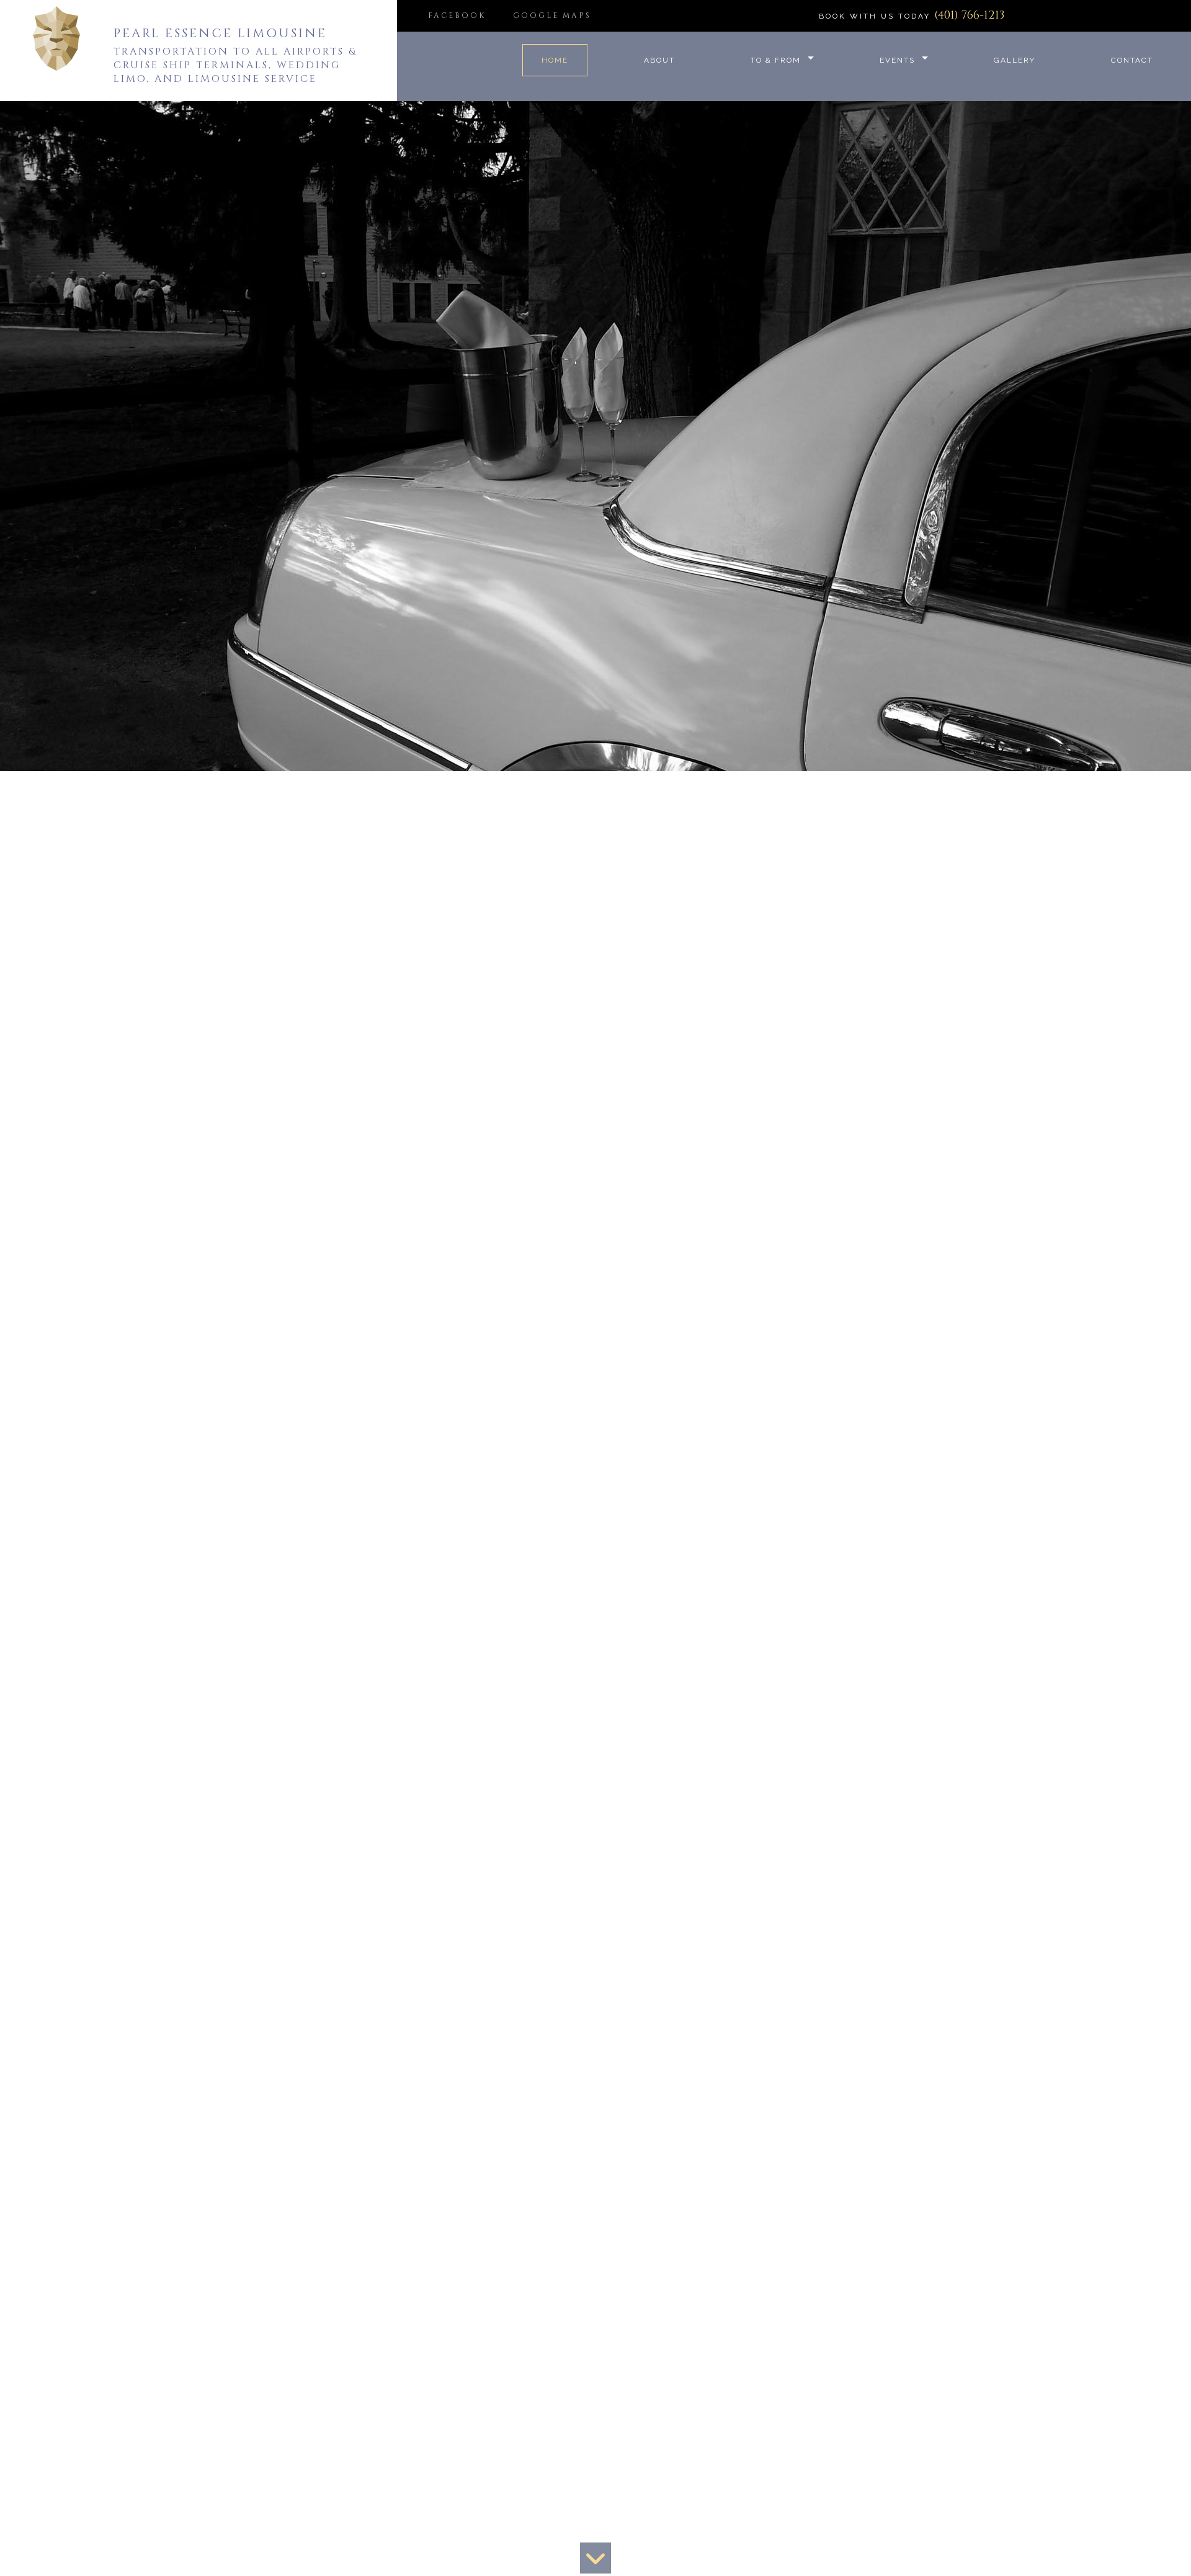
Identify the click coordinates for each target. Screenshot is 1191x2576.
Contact (1132, 60)
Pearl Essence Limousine (220, 33)
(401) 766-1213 (969, 15)
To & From (776, 60)
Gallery (1015, 60)
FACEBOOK (457, 16)
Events (897, 60)
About (659, 60)
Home (555, 60)
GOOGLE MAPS (552, 16)
